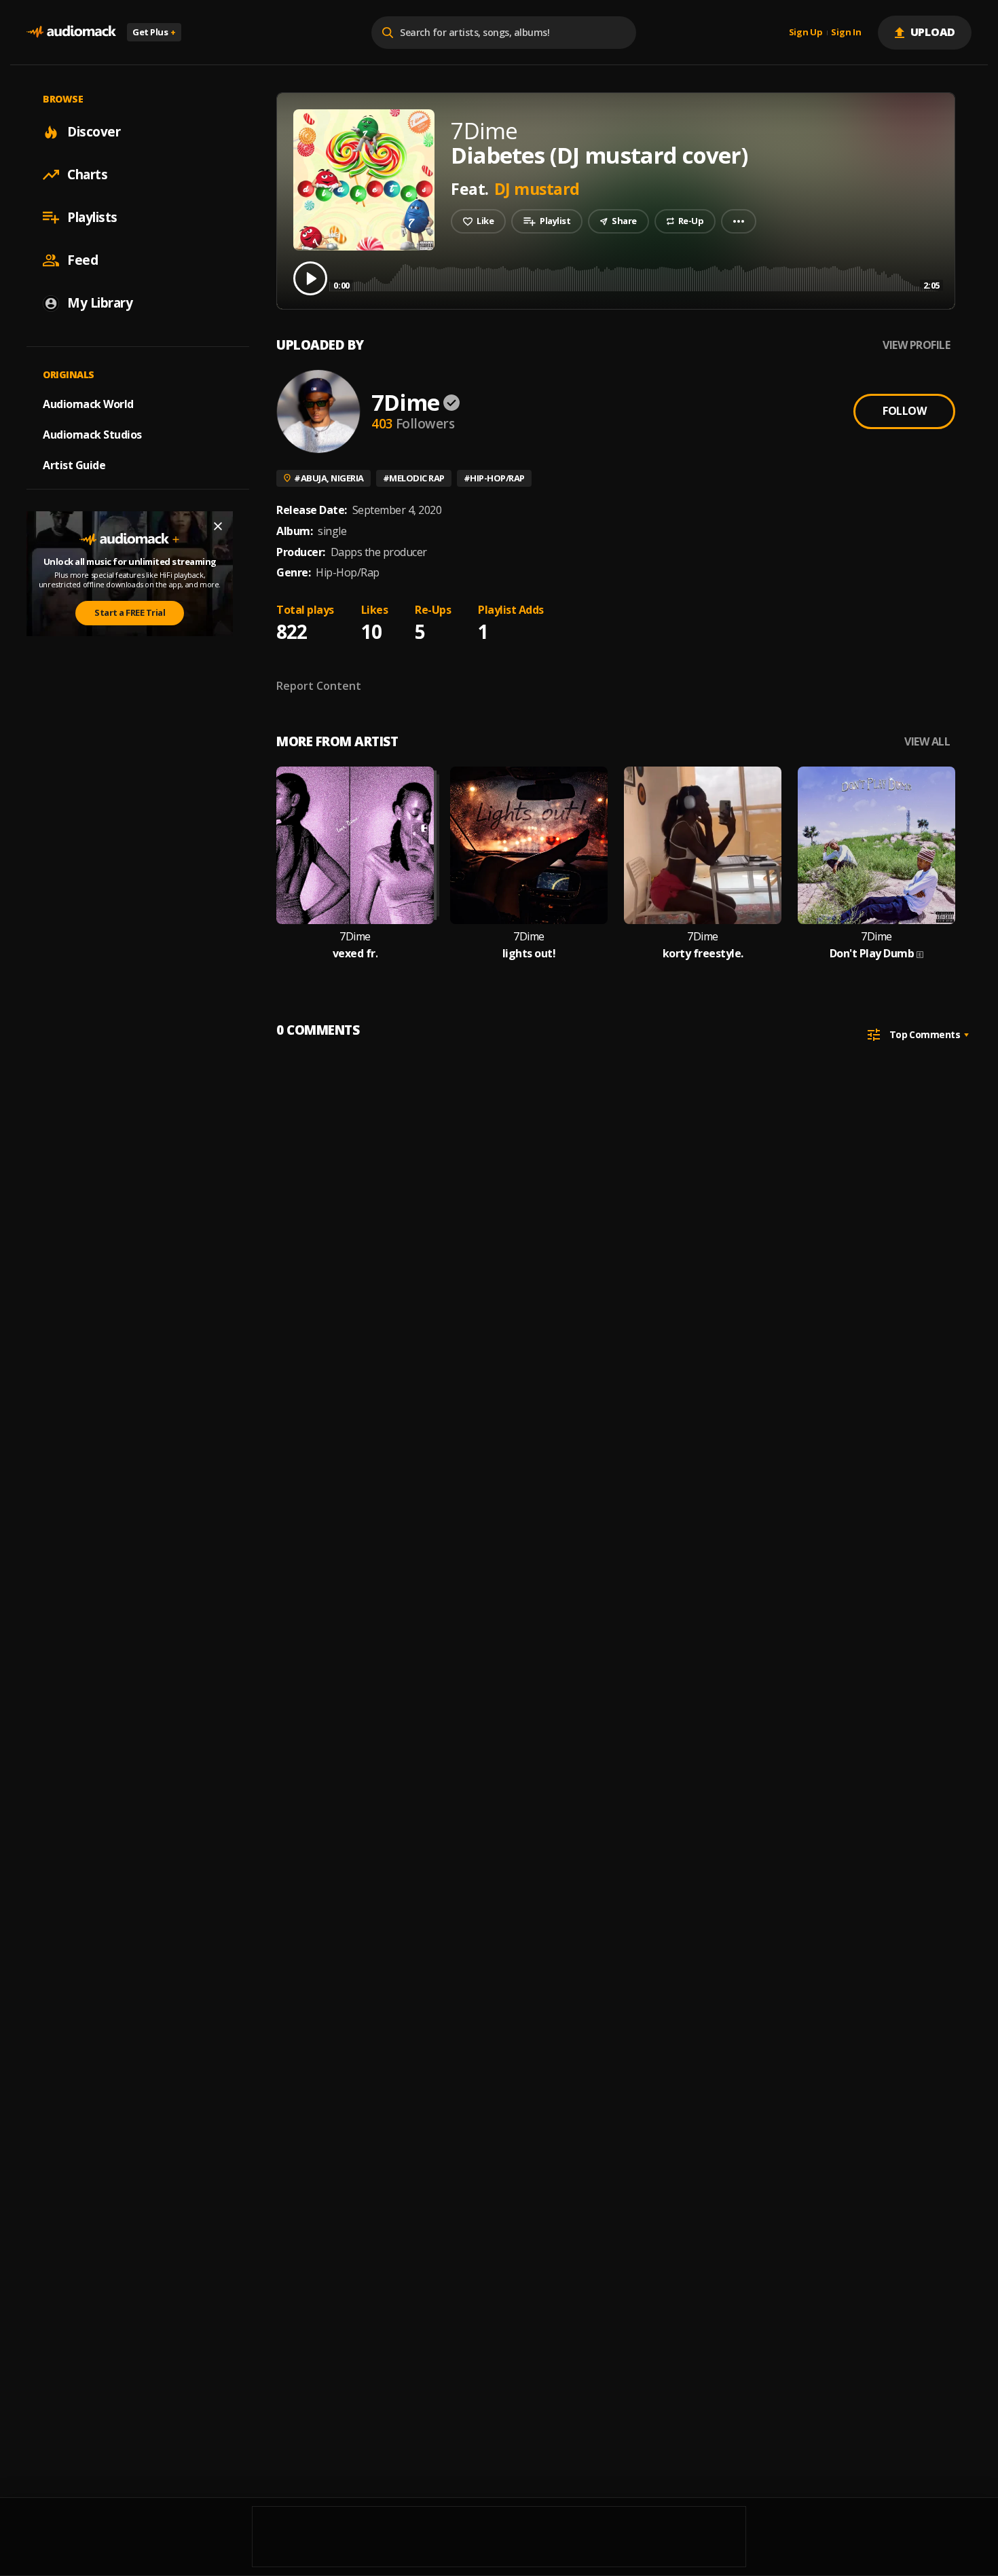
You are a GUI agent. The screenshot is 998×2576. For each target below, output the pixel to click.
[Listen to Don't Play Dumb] (876, 845)
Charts (87, 174)
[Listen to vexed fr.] (355, 845)
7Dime (405, 402)
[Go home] (71, 32)
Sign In (846, 33)
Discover (94, 132)
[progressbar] (636, 277)
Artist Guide (74, 465)
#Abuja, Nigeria (329, 478)
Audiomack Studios (92, 435)
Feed (82, 260)
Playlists (92, 217)
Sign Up (806, 33)
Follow (904, 411)
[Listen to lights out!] (529, 845)
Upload (933, 32)
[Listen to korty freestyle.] (703, 845)
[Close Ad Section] (218, 526)
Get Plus (154, 32)
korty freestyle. (703, 954)
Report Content (319, 686)
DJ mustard (537, 189)
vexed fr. (355, 954)
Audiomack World (88, 404)
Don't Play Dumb (872, 954)
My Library (100, 303)
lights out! (529, 954)
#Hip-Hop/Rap (494, 478)
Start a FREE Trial (130, 612)
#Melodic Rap (414, 478)
